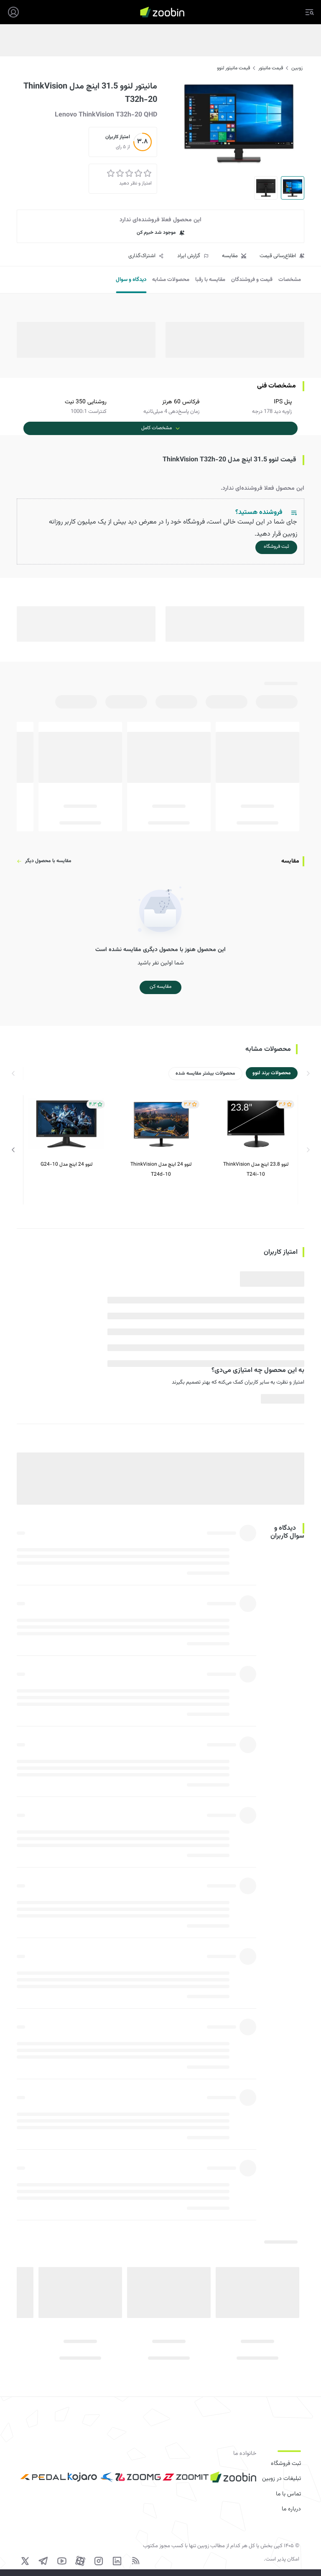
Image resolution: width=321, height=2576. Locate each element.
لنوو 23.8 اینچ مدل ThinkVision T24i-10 (256, 1169)
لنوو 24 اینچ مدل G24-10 (66, 1164)
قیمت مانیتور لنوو (233, 68)
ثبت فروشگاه (286, 2464)
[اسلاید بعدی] (13, 1150)
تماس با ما (288, 2494)
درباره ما (291, 2509)
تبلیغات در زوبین (282, 2479)
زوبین (297, 68)
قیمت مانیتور (271, 68)
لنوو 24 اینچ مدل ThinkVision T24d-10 (161, 1169)
